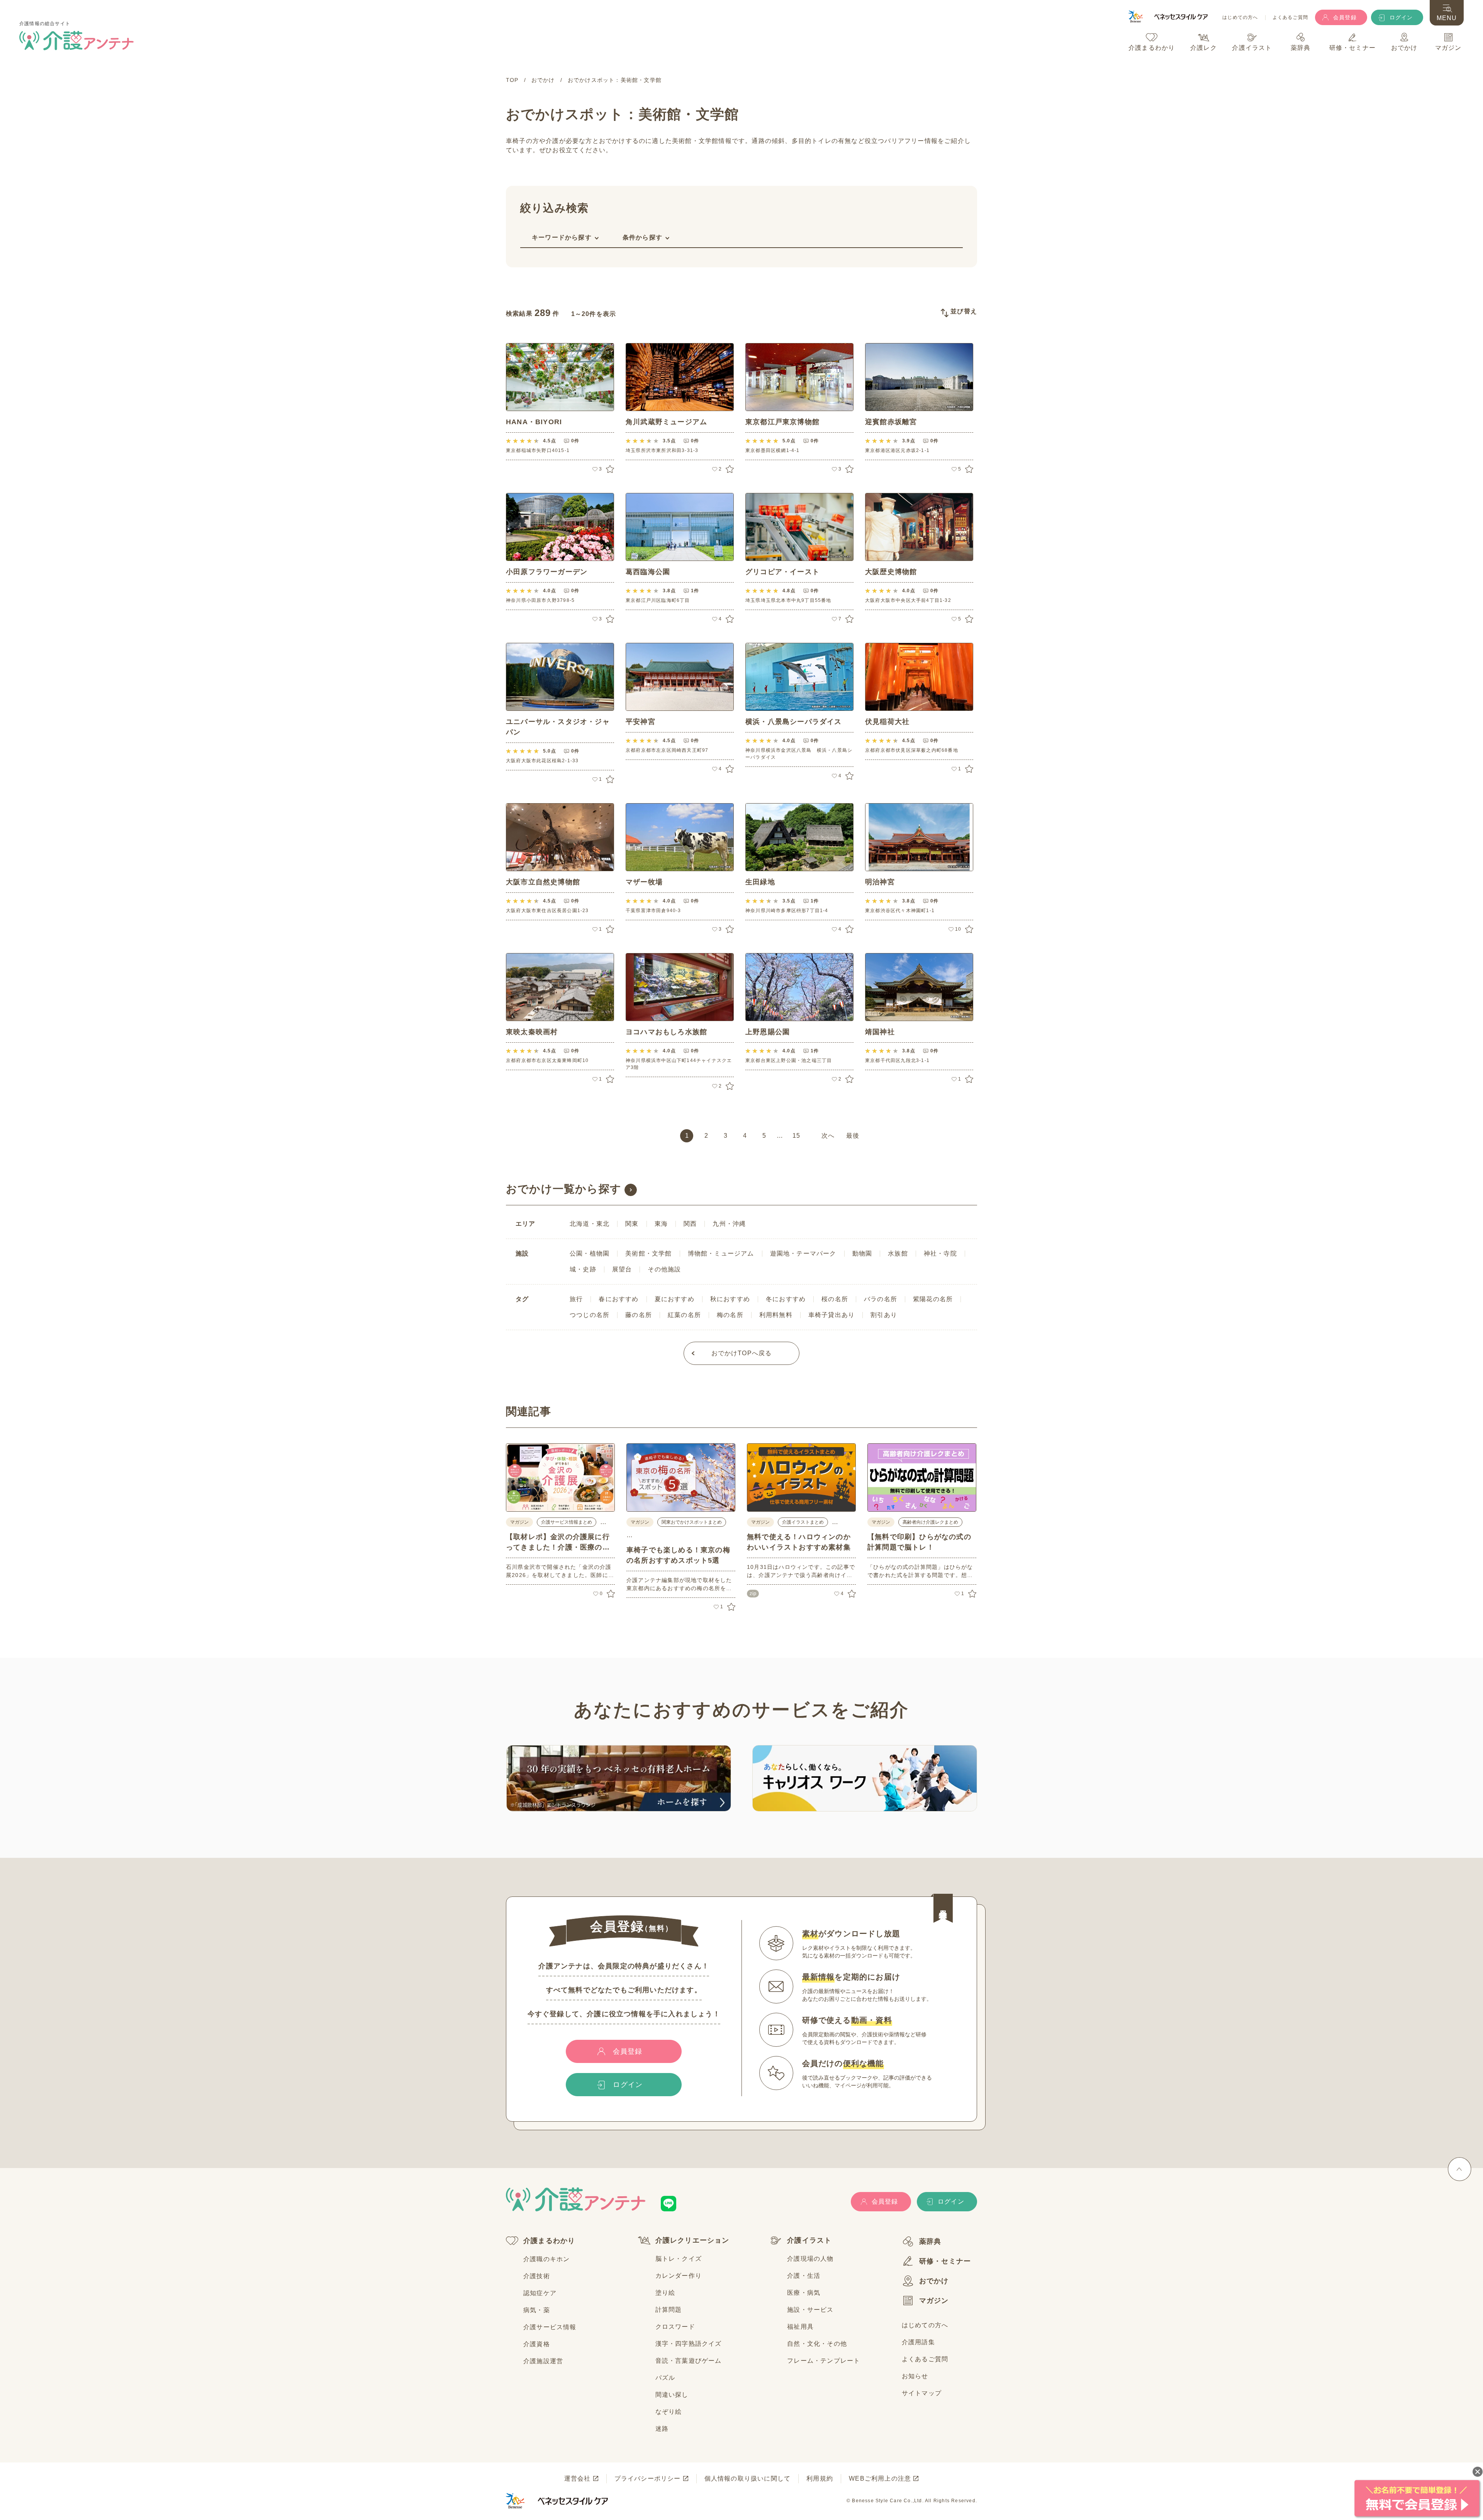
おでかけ (934, 2281)
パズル (665, 2378)
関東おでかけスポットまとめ (692, 1522)
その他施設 (664, 1269)
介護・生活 (804, 2276)
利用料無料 (776, 1315)
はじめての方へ (1240, 18)
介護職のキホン (546, 2259)
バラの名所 (881, 1299)
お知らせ (915, 2376)
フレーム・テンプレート (824, 2361)
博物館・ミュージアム (721, 1253)
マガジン (934, 2301)
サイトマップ (922, 2393)
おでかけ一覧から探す (564, 1189)
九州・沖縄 (729, 1224)
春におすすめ (618, 1299)
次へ (828, 1136)
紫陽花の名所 (933, 1299)
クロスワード (675, 2327)
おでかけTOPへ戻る (742, 1353)
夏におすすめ (674, 1299)
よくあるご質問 (1290, 18)
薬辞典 (930, 2241)
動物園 (862, 1253)
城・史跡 (583, 1269)
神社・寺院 (940, 1253)
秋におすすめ (730, 1299)
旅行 (576, 1299)
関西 (690, 1224)
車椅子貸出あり (831, 1315)
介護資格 (537, 2344)
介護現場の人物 (810, 2259)
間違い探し (672, 2395)
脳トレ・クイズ (679, 2259)
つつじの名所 (590, 1315)
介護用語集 (918, 2342)
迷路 (662, 2429)
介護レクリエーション (692, 2240)
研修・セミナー (945, 2261)
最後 (853, 1136)
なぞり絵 (669, 2412)
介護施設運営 (543, 2361)
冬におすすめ (786, 1299)
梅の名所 (730, 1315)
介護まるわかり (549, 2241)
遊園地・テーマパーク (803, 1253)
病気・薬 (537, 2310)
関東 (632, 1224)
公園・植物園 (590, 1253)
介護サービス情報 (550, 2327)
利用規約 (820, 2478)
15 (796, 1136)
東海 (661, 1224)
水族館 (898, 1253)
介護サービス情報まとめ (567, 1522)
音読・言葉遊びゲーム (689, 2361)
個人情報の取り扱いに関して (748, 2478)
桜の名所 (835, 1299)
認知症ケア (540, 2293)
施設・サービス (810, 2310)
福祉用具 (800, 2327)
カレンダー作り (679, 2276)
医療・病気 (804, 2293)
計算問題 (669, 2310)
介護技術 (537, 2276)
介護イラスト (809, 2240)
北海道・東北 (590, 1224)
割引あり (884, 1315)
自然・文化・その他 (817, 2344)
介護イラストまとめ (803, 1522)
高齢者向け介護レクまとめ (930, 1522)
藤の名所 (639, 1315)
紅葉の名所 (684, 1315)
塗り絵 (665, 2293)
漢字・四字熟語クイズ (689, 2344)
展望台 (622, 1269)
